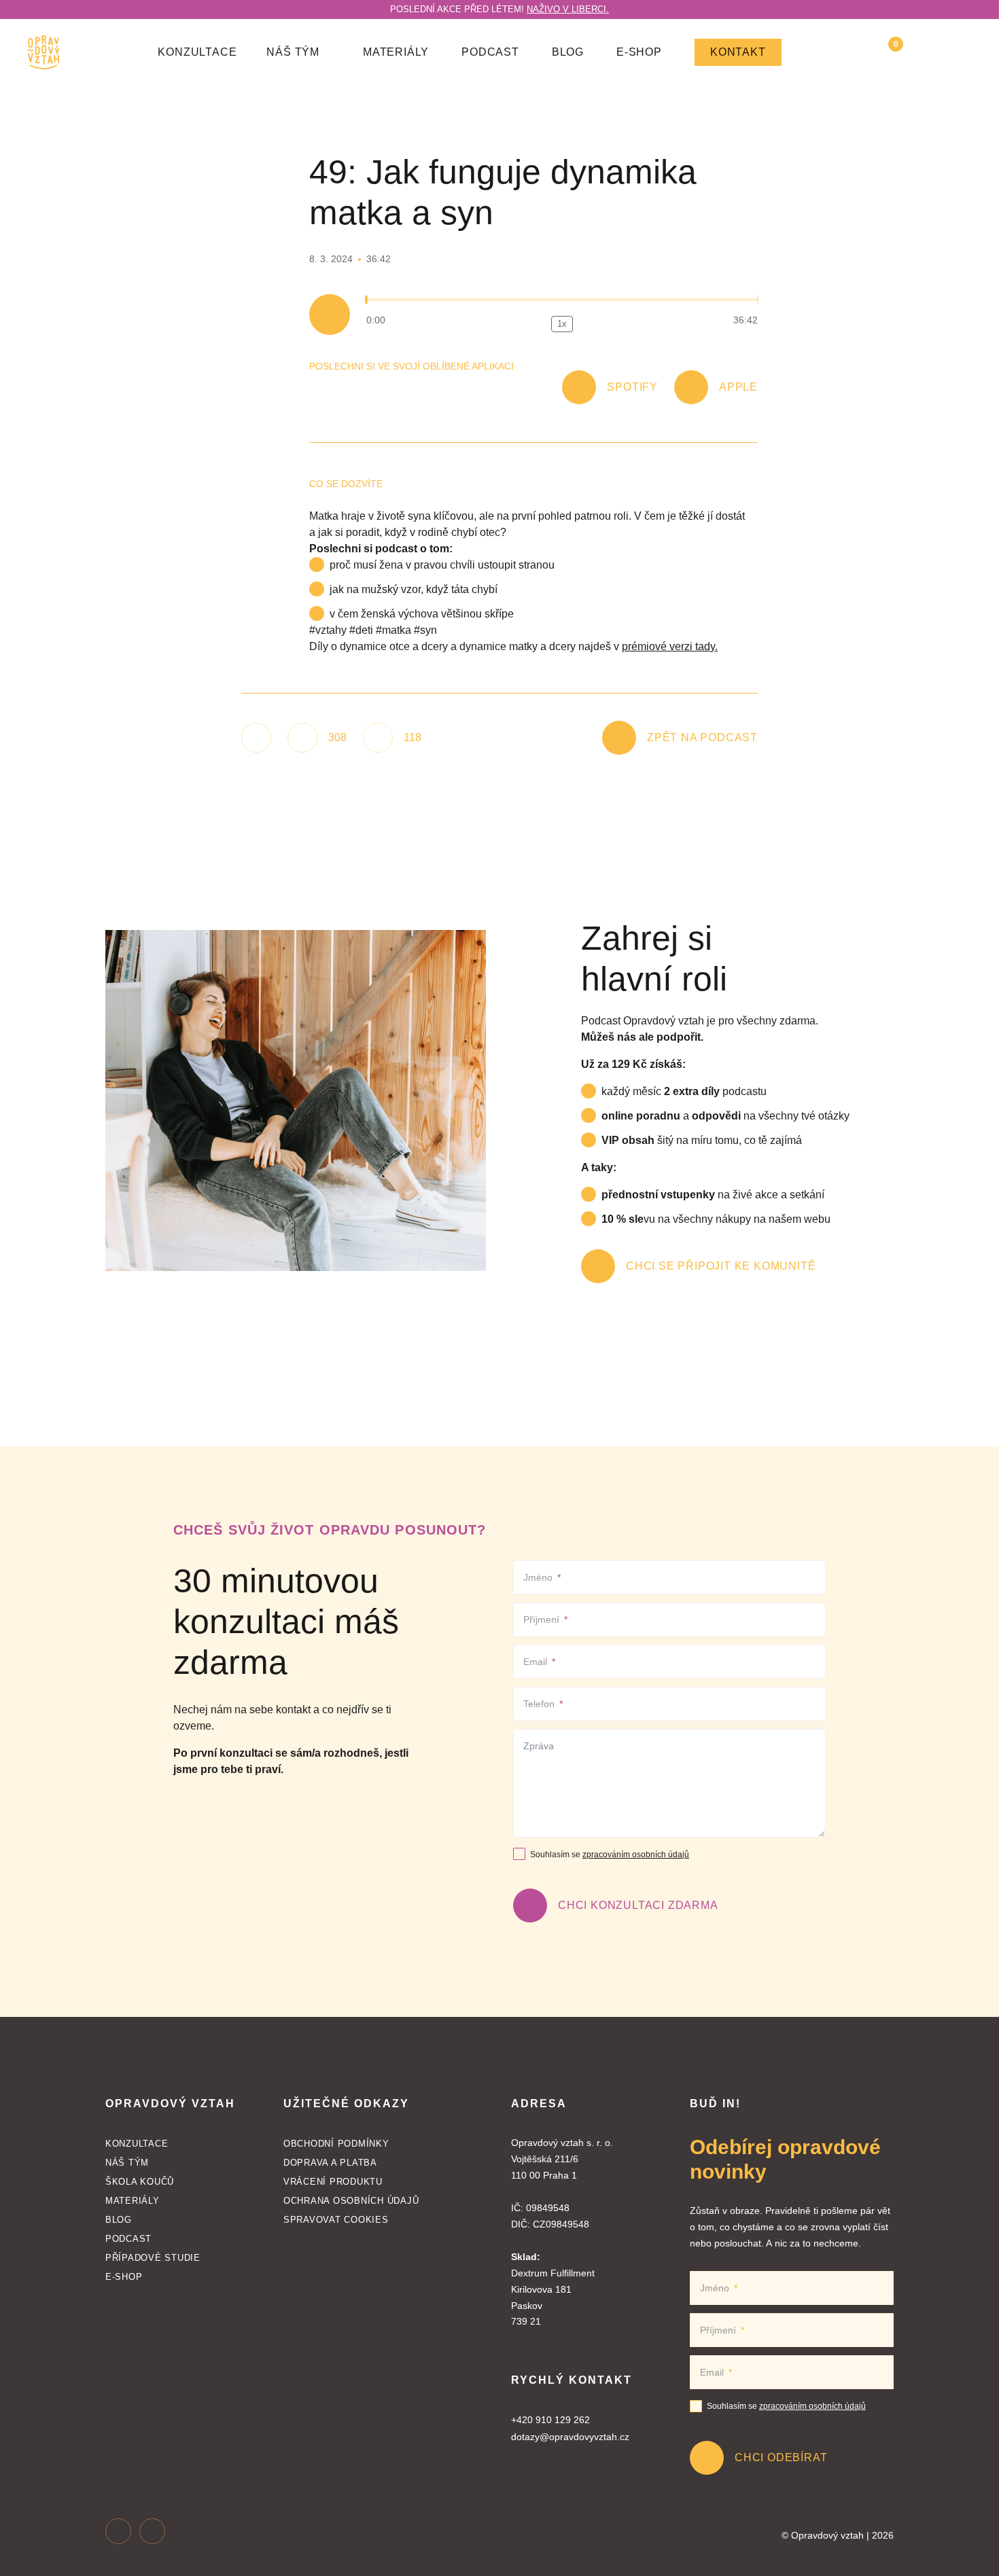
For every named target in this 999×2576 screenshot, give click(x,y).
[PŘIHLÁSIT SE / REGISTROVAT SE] (926, 52)
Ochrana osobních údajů (351, 2201)
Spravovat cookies (336, 2220)
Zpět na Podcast (702, 737)
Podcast (490, 52)
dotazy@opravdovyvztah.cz (570, 2437)
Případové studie (153, 2258)
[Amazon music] (398, 391)
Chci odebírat (781, 2457)
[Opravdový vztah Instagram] (118, 2530)
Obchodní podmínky (336, 2144)
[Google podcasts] (370, 391)
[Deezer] (425, 391)
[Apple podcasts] (343, 391)
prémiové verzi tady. (670, 646)
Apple (738, 387)
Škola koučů (140, 2182)
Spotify (632, 387)
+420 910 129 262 (550, 2420)
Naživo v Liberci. (568, 9)
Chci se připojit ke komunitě (721, 1266)
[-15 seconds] (529, 324)
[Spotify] (316, 391)
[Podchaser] (479, 391)
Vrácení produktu (333, 2182)
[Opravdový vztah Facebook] (152, 2530)
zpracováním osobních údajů (636, 1855)
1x (562, 324)
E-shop (639, 52)
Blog (568, 52)
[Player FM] (452, 391)
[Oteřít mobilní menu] (964, 52)
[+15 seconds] (595, 324)
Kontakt (738, 52)
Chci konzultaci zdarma (638, 1905)
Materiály (396, 52)
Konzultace (197, 52)
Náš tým (127, 2163)
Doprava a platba (330, 2163)
